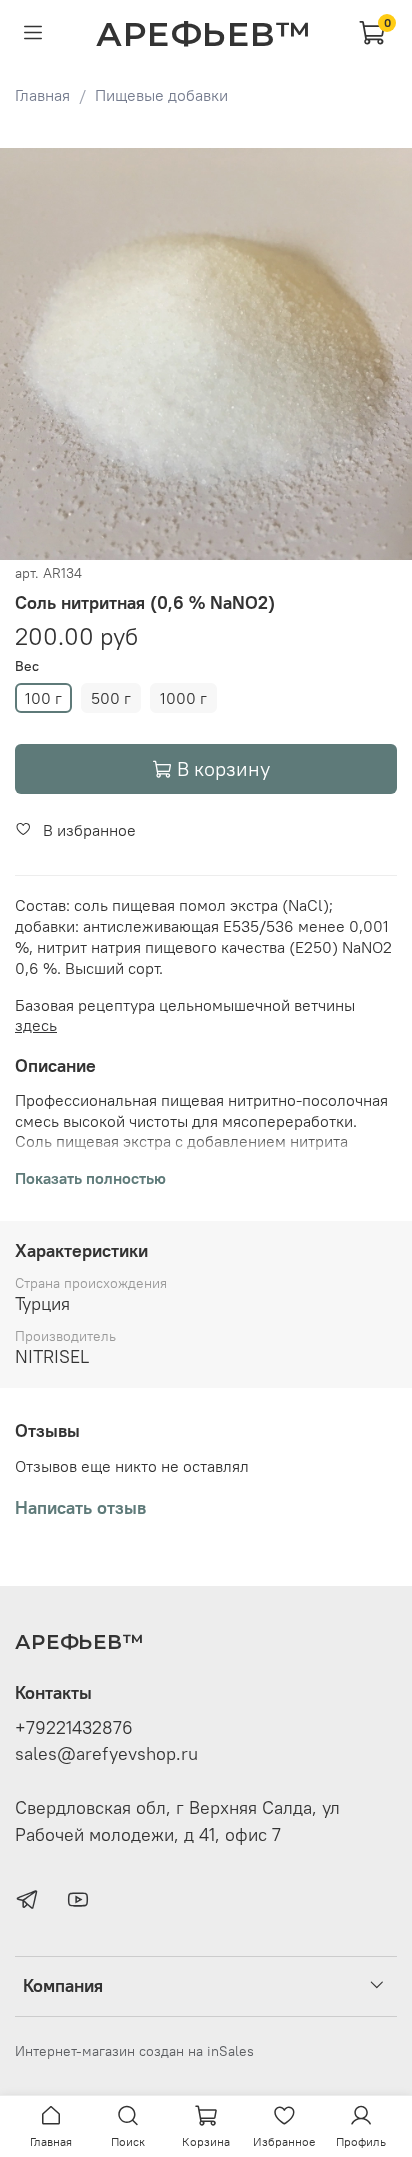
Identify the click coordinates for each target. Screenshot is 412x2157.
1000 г (183, 698)
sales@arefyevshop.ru (106, 1754)
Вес (27, 666)
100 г (43, 698)
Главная (42, 95)
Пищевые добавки (161, 95)
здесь (36, 1025)
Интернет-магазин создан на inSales (134, 2051)
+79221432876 (74, 1728)
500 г (111, 698)
